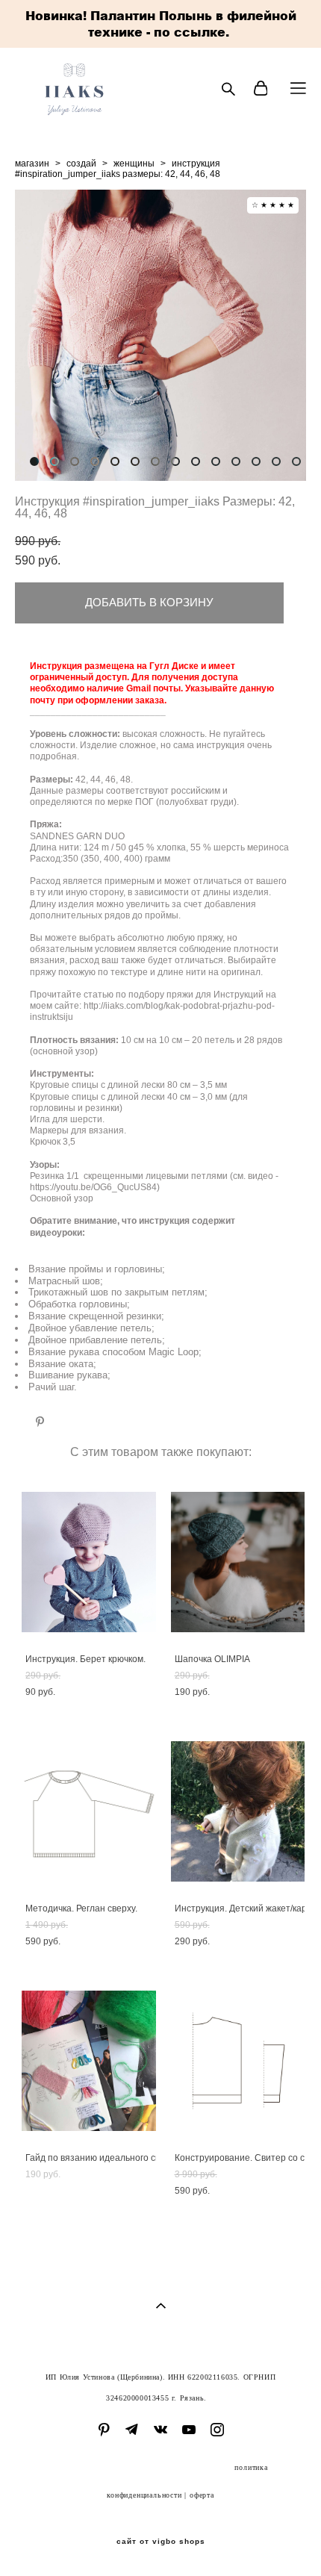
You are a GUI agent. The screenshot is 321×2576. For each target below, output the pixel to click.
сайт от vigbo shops (161, 2542)
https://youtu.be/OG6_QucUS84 (93, 1187)
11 (236, 461)
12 (256, 461)
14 (296, 461)
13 (276, 461)
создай (81, 164)
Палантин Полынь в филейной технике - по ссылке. (192, 24)
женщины (134, 164)
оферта (202, 2495)
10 (216, 461)
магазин (32, 164)
